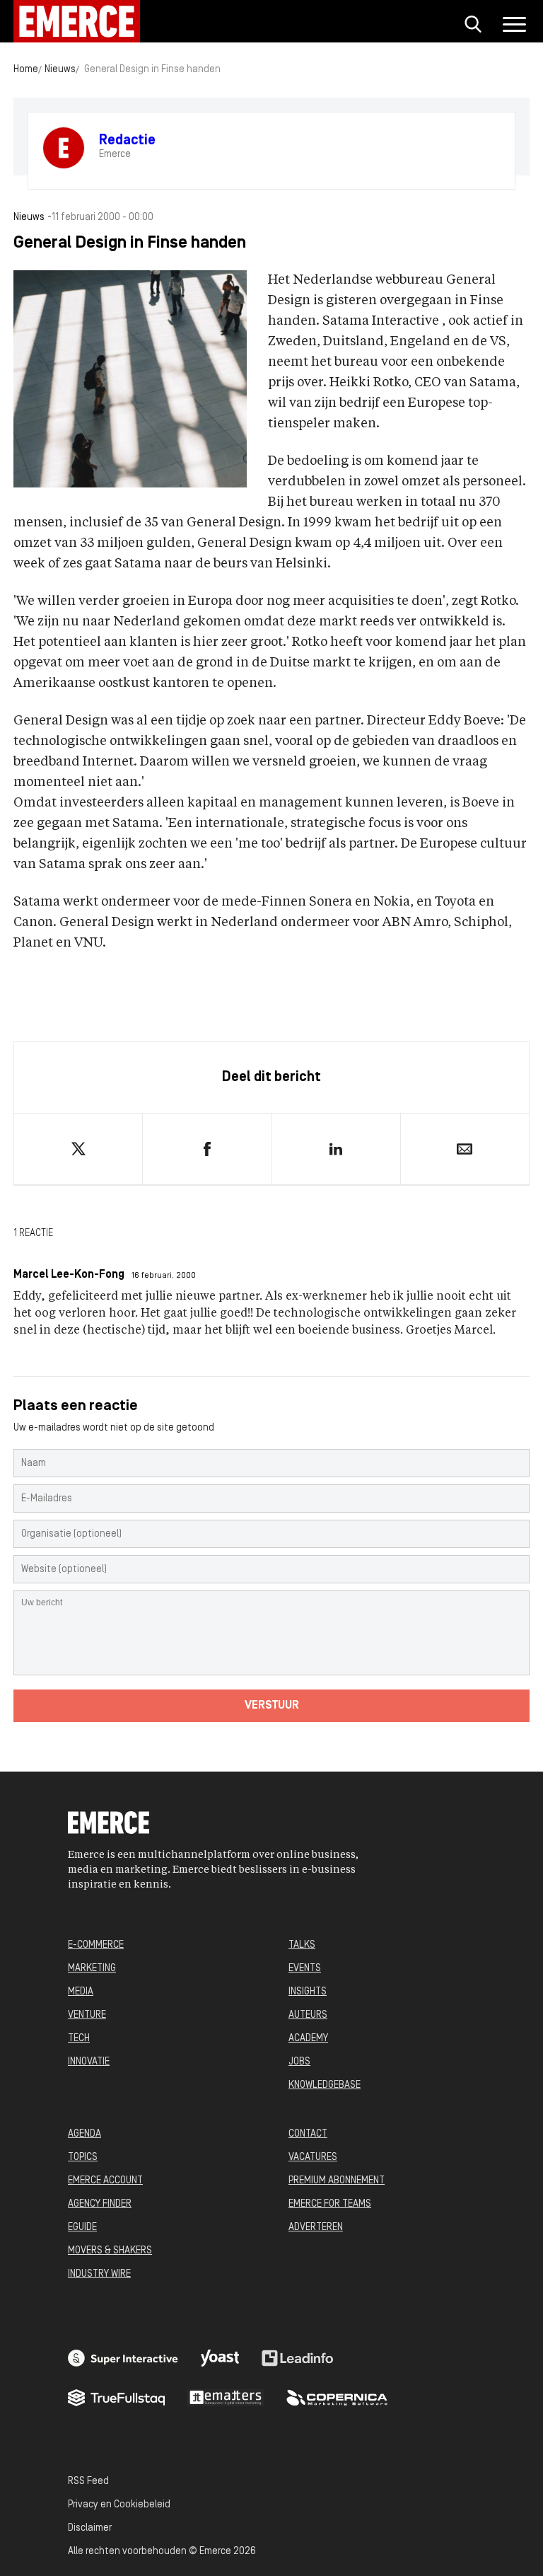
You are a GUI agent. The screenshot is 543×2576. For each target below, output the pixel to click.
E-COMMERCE (96, 1945)
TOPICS (83, 2158)
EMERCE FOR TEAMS (330, 2204)
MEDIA (81, 1992)
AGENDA (84, 2134)
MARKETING (92, 1969)
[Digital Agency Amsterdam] (123, 2358)
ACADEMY (308, 2039)
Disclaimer (90, 2528)
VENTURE (87, 2015)
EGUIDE (82, 2228)
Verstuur (272, 1706)
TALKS (302, 1945)
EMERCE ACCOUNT (105, 2181)
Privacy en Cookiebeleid (119, 2505)
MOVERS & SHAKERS (110, 2251)
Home (26, 70)
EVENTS (305, 1969)
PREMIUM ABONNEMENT (337, 2181)
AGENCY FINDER (100, 2204)
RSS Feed (88, 2482)
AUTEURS (308, 2015)
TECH (79, 2039)
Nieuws (60, 70)
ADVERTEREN (316, 2228)
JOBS (299, 2062)
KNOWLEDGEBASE (325, 2085)
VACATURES (313, 2158)
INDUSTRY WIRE (99, 2274)
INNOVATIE (89, 2062)
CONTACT (308, 2134)
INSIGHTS (308, 1992)
